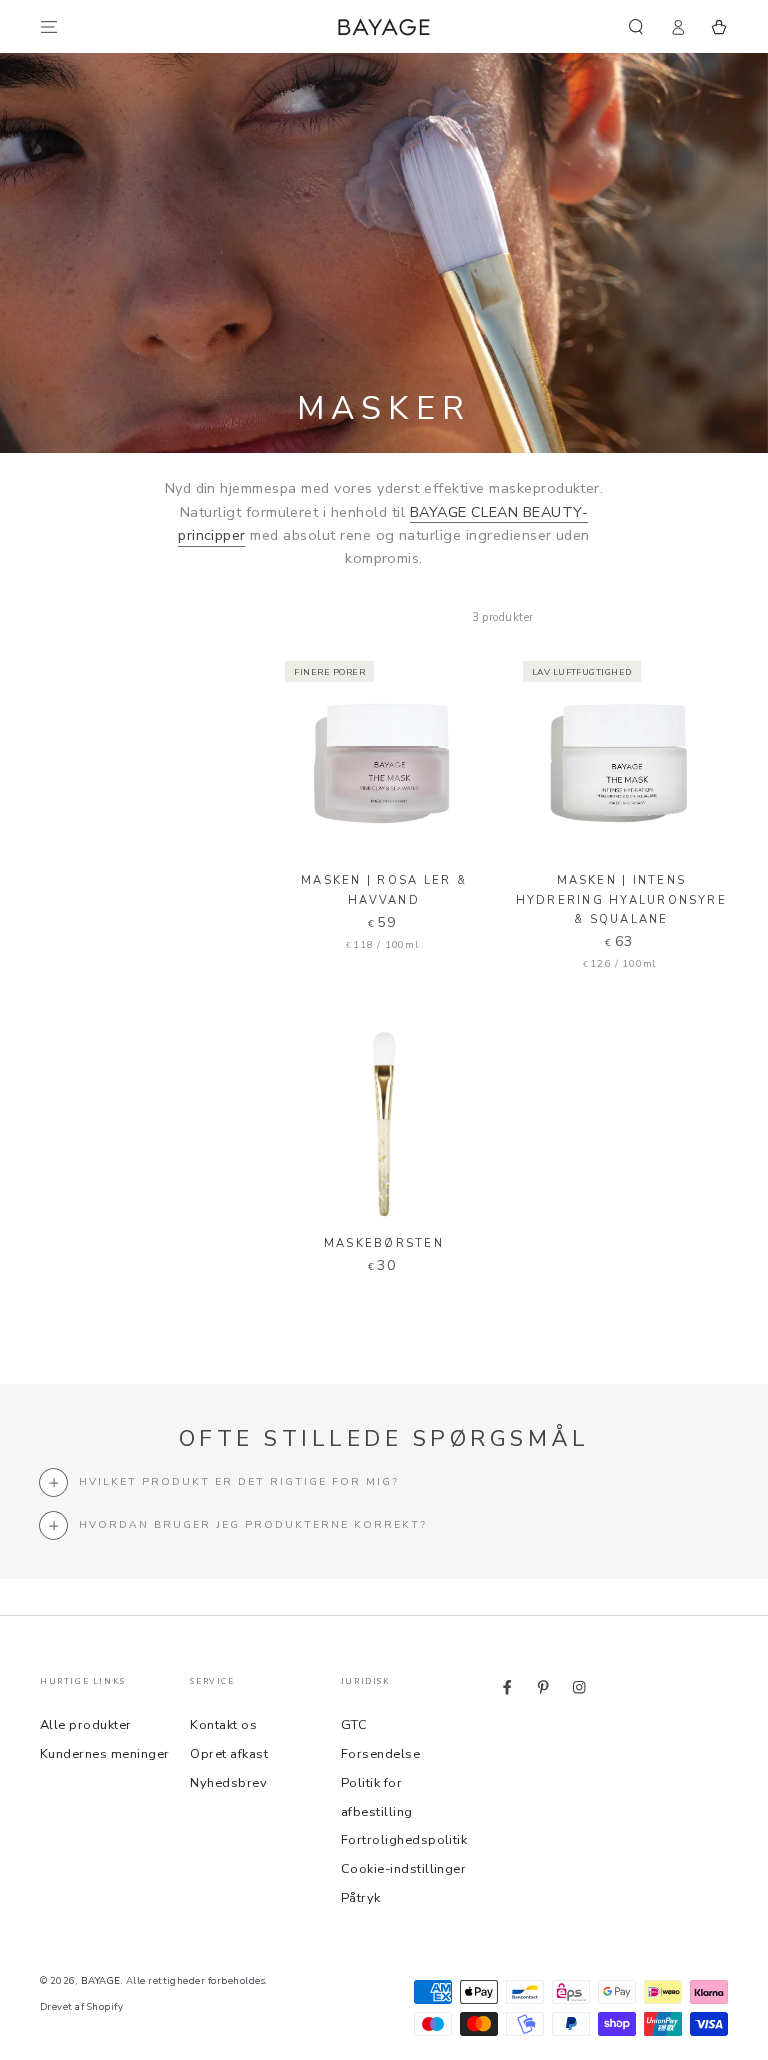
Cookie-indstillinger (404, 1869)
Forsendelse (380, 1754)
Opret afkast (229, 1754)
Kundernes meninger (105, 1754)
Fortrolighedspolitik (404, 1840)
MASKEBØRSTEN (384, 1243)
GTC (354, 1725)
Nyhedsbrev (228, 1783)
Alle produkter (86, 1725)
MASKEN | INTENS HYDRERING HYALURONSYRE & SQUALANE (621, 899)
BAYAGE (101, 1980)
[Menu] (49, 26)
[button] (636, 26)
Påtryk (361, 1898)
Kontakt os (223, 1725)
